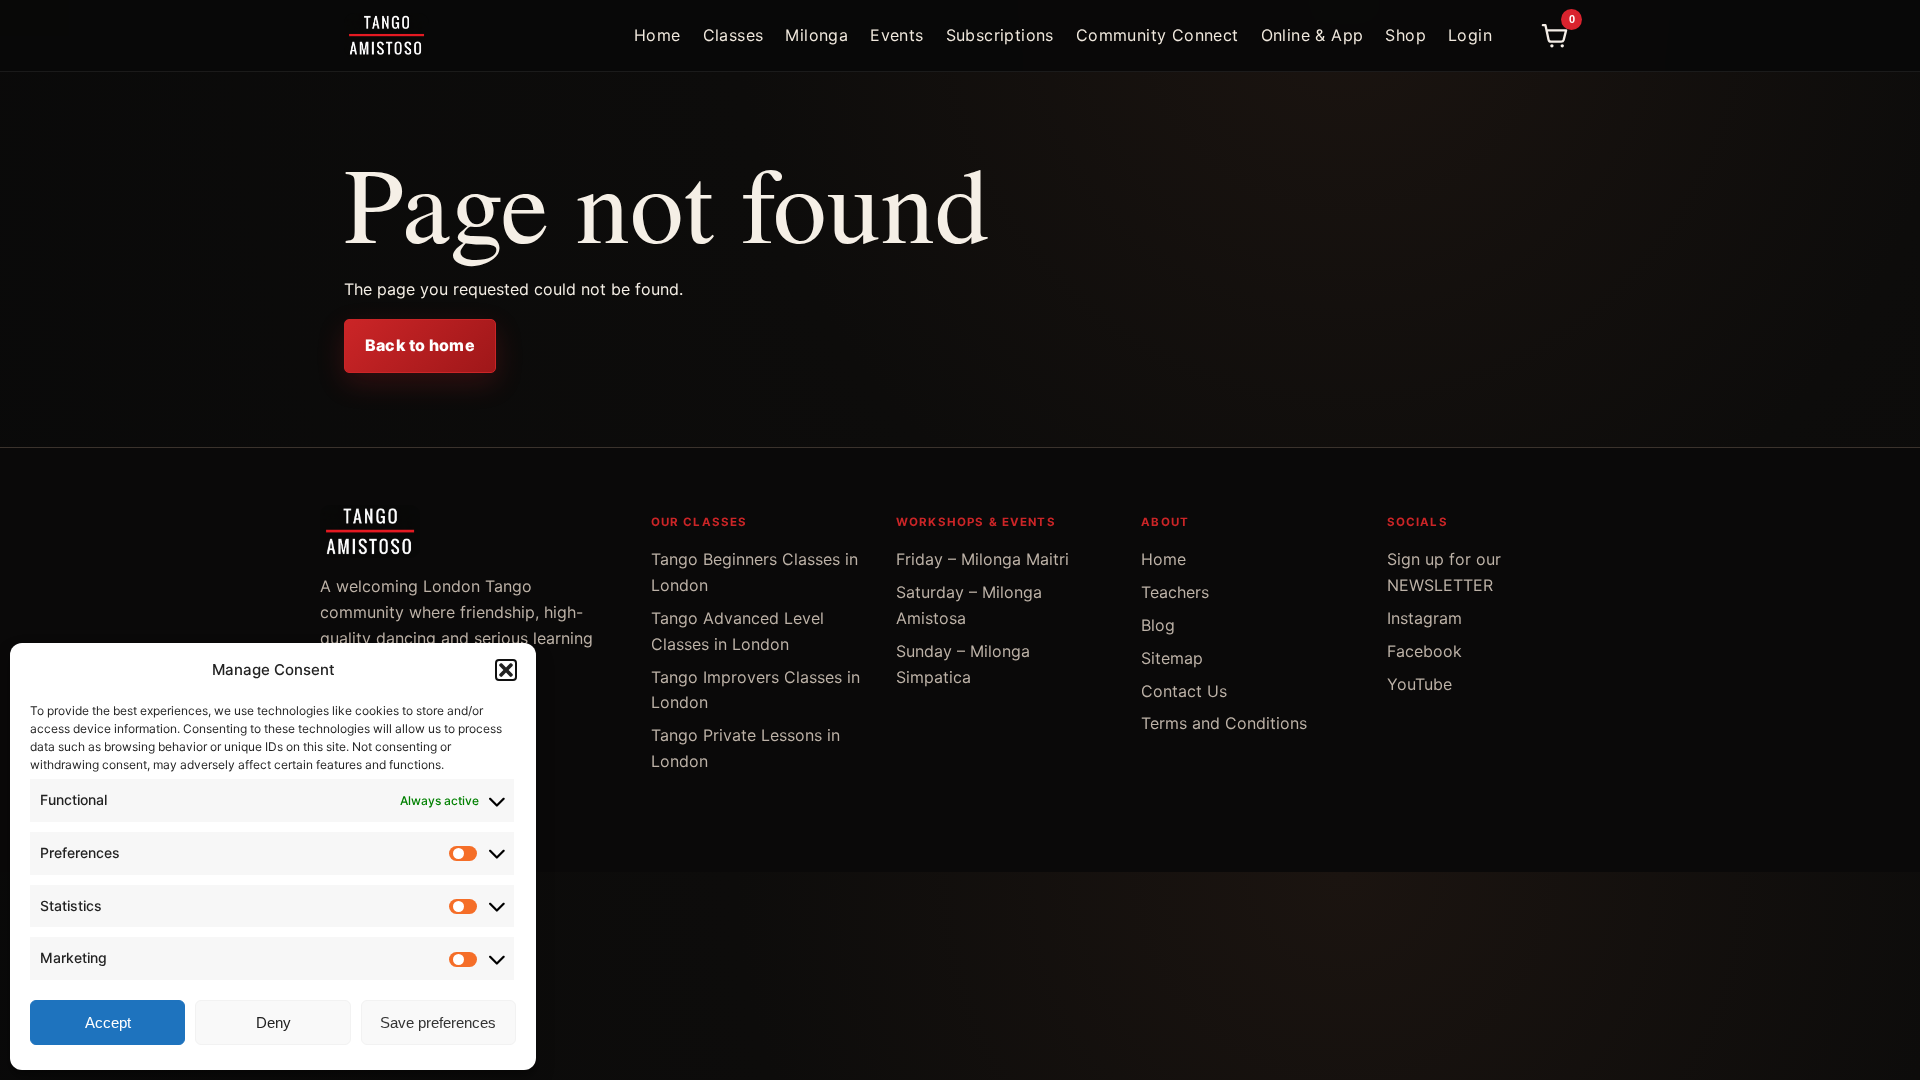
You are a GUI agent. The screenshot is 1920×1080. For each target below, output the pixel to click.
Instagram (1424, 618)
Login (1470, 35)
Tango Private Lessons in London (745, 748)
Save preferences (438, 1022)
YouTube (1419, 684)
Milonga (816, 35)
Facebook (1424, 651)
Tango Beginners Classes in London (754, 572)
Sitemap (1172, 658)
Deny (273, 1022)
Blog (1158, 625)
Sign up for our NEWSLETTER (1444, 572)
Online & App (1312, 35)
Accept (108, 1022)
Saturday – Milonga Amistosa (969, 605)
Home (657, 35)
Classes (733, 35)
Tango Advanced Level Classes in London (737, 631)
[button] (506, 670)
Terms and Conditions (1224, 723)
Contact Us (1184, 691)
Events (896, 35)
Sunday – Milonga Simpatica (963, 664)
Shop (1405, 35)
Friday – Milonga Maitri (982, 559)
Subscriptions (1000, 35)
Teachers (1175, 592)
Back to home (420, 345)
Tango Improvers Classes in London (755, 690)
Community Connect (1157, 35)
